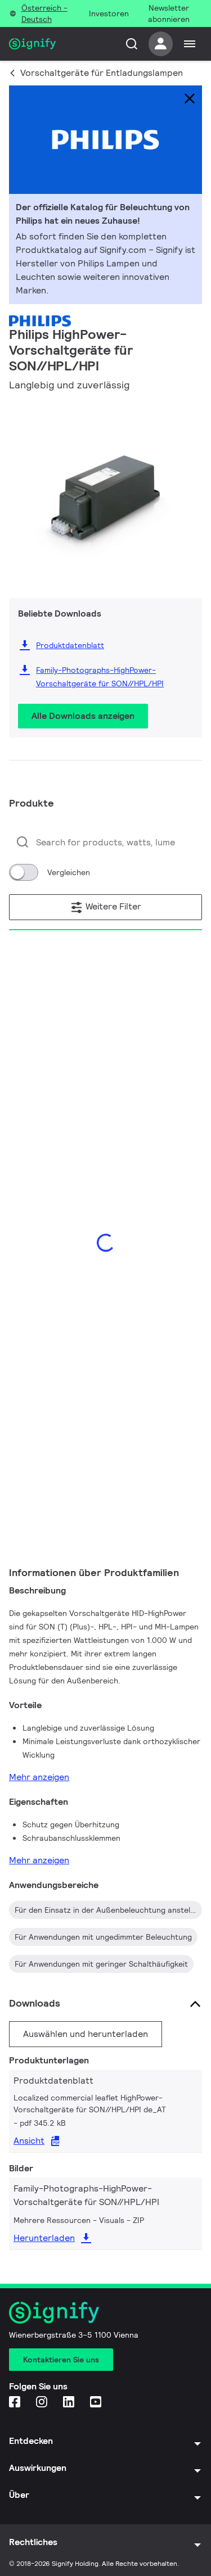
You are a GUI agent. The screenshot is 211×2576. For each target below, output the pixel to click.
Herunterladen (44, 2238)
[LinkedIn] (70, 2403)
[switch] (24, 872)
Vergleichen (69, 872)
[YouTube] (97, 2403)
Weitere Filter (112, 906)
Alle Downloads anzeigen (83, 716)
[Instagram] (43, 2403)
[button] (21, 491)
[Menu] (190, 44)
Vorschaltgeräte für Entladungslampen (102, 73)
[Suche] (132, 44)
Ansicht (29, 2141)
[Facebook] (16, 2403)
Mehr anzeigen (39, 1777)
